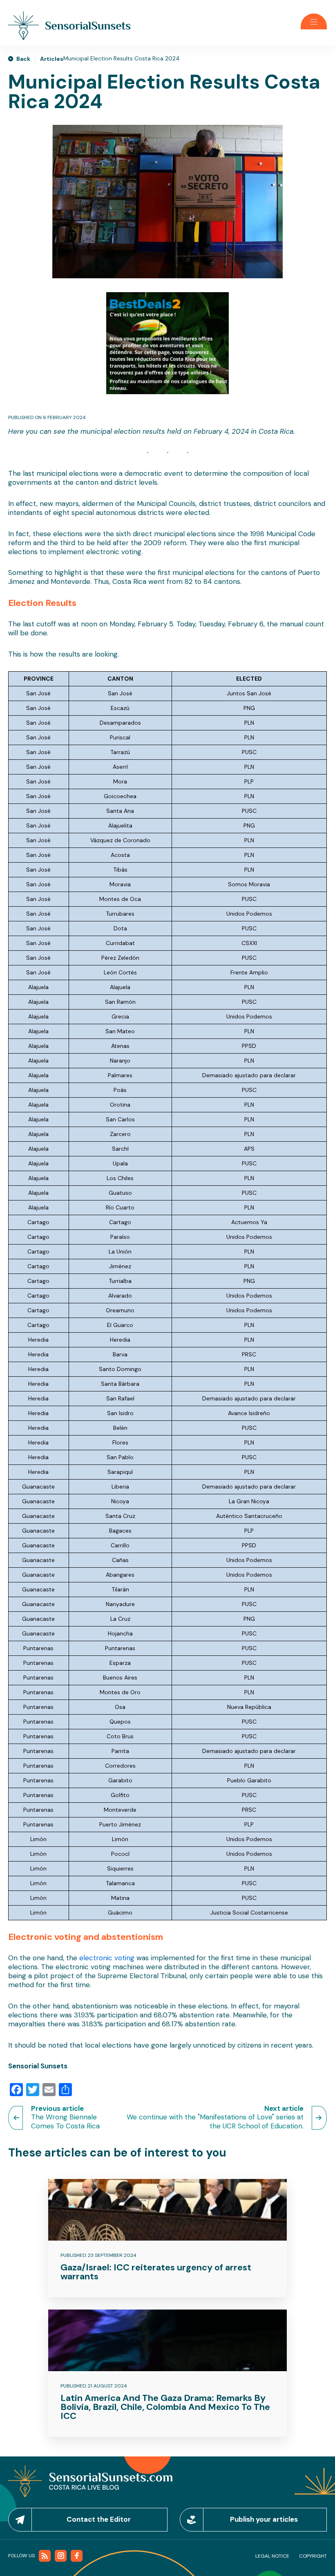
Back (23, 59)
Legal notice (272, 2556)
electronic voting (107, 1958)
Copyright (313, 2556)
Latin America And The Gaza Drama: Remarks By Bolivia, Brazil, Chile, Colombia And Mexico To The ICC (165, 2407)
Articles (52, 59)
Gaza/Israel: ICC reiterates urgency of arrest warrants (156, 2272)
